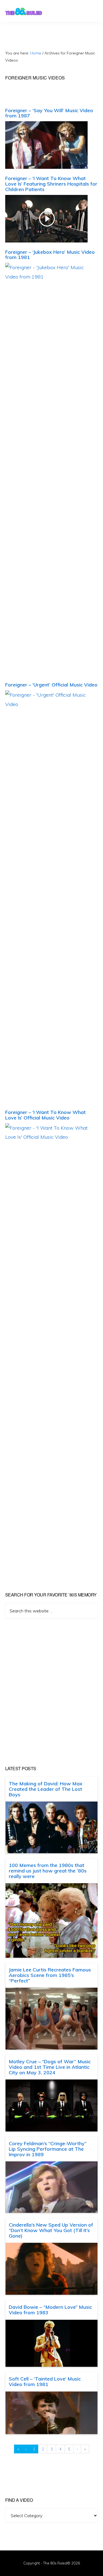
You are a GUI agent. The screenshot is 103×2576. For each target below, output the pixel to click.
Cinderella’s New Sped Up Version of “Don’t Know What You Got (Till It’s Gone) (51, 2230)
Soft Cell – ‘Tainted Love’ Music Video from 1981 (45, 2381)
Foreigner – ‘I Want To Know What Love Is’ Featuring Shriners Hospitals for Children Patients (51, 184)
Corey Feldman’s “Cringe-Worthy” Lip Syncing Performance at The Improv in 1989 (48, 2149)
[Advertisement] (51, 1692)
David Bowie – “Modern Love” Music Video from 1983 (50, 2310)
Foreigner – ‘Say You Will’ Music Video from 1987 (49, 113)
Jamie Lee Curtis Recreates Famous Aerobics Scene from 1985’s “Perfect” (50, 1975)
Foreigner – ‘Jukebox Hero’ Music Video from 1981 (50, 255)
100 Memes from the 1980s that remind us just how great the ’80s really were (48, 1871)
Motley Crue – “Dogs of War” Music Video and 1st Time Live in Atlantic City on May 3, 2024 (50, 2067)
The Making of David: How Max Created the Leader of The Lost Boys (46, 1789)
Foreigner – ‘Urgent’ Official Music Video (51, 685)
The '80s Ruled (24, 11)
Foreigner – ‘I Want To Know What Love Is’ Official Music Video (45, 1115)
